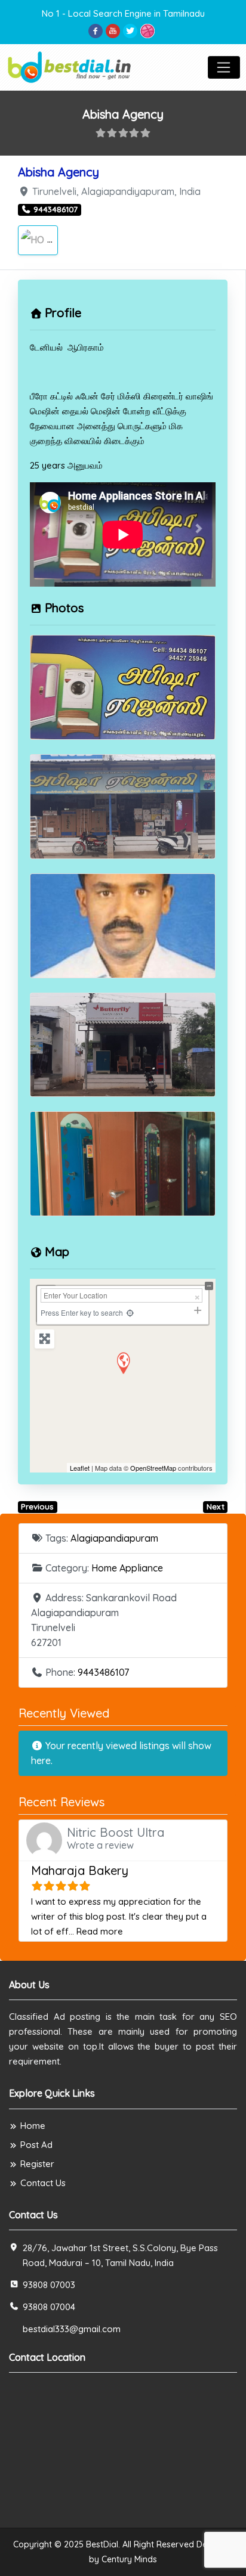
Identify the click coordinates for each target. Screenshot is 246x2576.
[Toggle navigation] (224, 67)
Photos (64, 608)
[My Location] (130, 1312)
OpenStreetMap (153, 1468)
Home (33, 2126)
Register (37, 2164)
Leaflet (80, 1468)
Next (216, 1506)
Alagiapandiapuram (114, 1538)
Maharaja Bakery (80, 1870)
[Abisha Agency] (123, 1363)
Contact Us (43, 2183)
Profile (63, 313)
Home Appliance (127, 1568)
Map (57, 1252)
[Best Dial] (70, 66)
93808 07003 (49, 2285)
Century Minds (129, 2559)
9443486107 (103, 1672)
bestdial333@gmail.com (72, 2329)
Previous (37, 1506)
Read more (100, 1931)
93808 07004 (49, 2307)
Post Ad (36, 2145)
